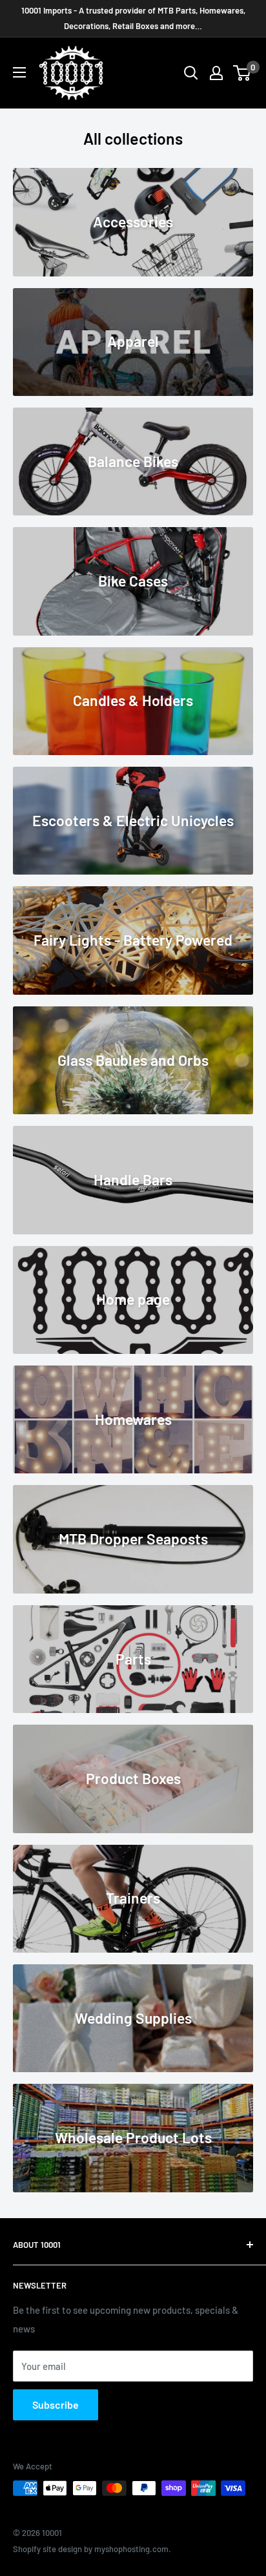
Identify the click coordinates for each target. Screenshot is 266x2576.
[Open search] (191, 73)
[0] (242, 73)
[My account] (216, 73)
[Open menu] (19, 72)
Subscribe (56, 2405)
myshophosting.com (131, 2549)
